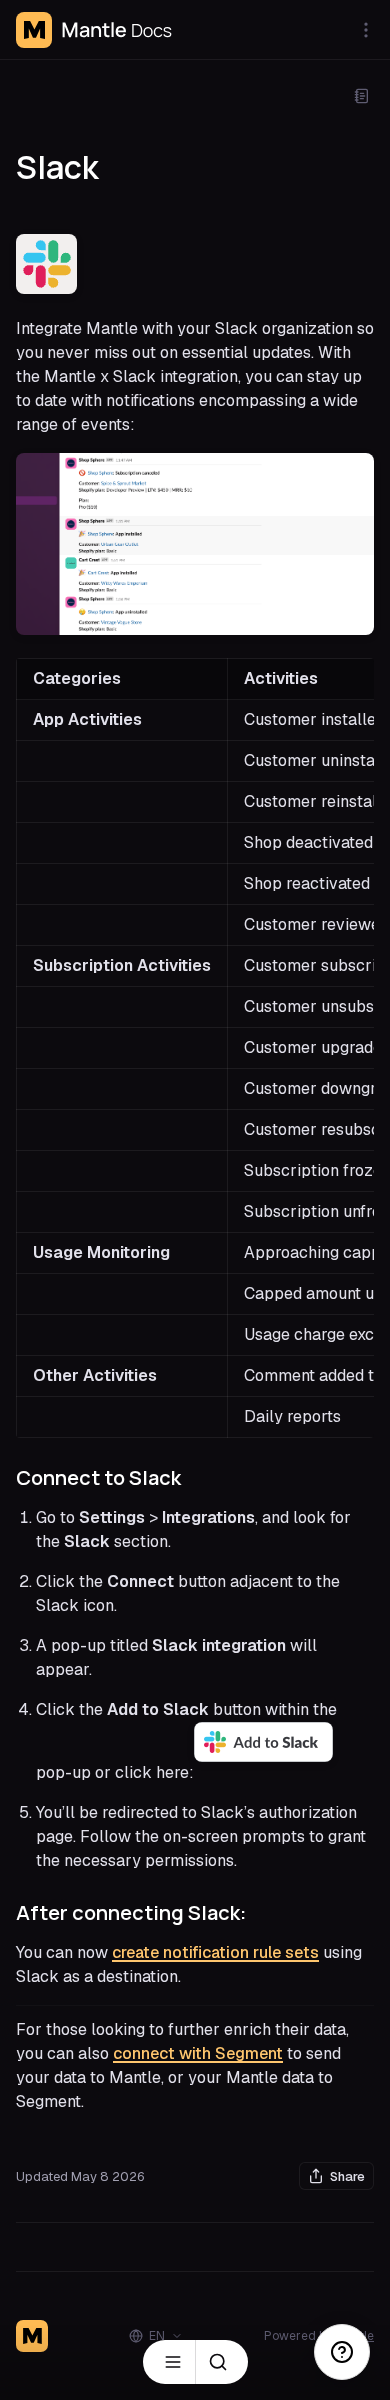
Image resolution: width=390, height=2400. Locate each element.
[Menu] (169, 2362)
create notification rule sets (215, 1952)
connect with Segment (198, 2053)
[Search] (222, 2362)
